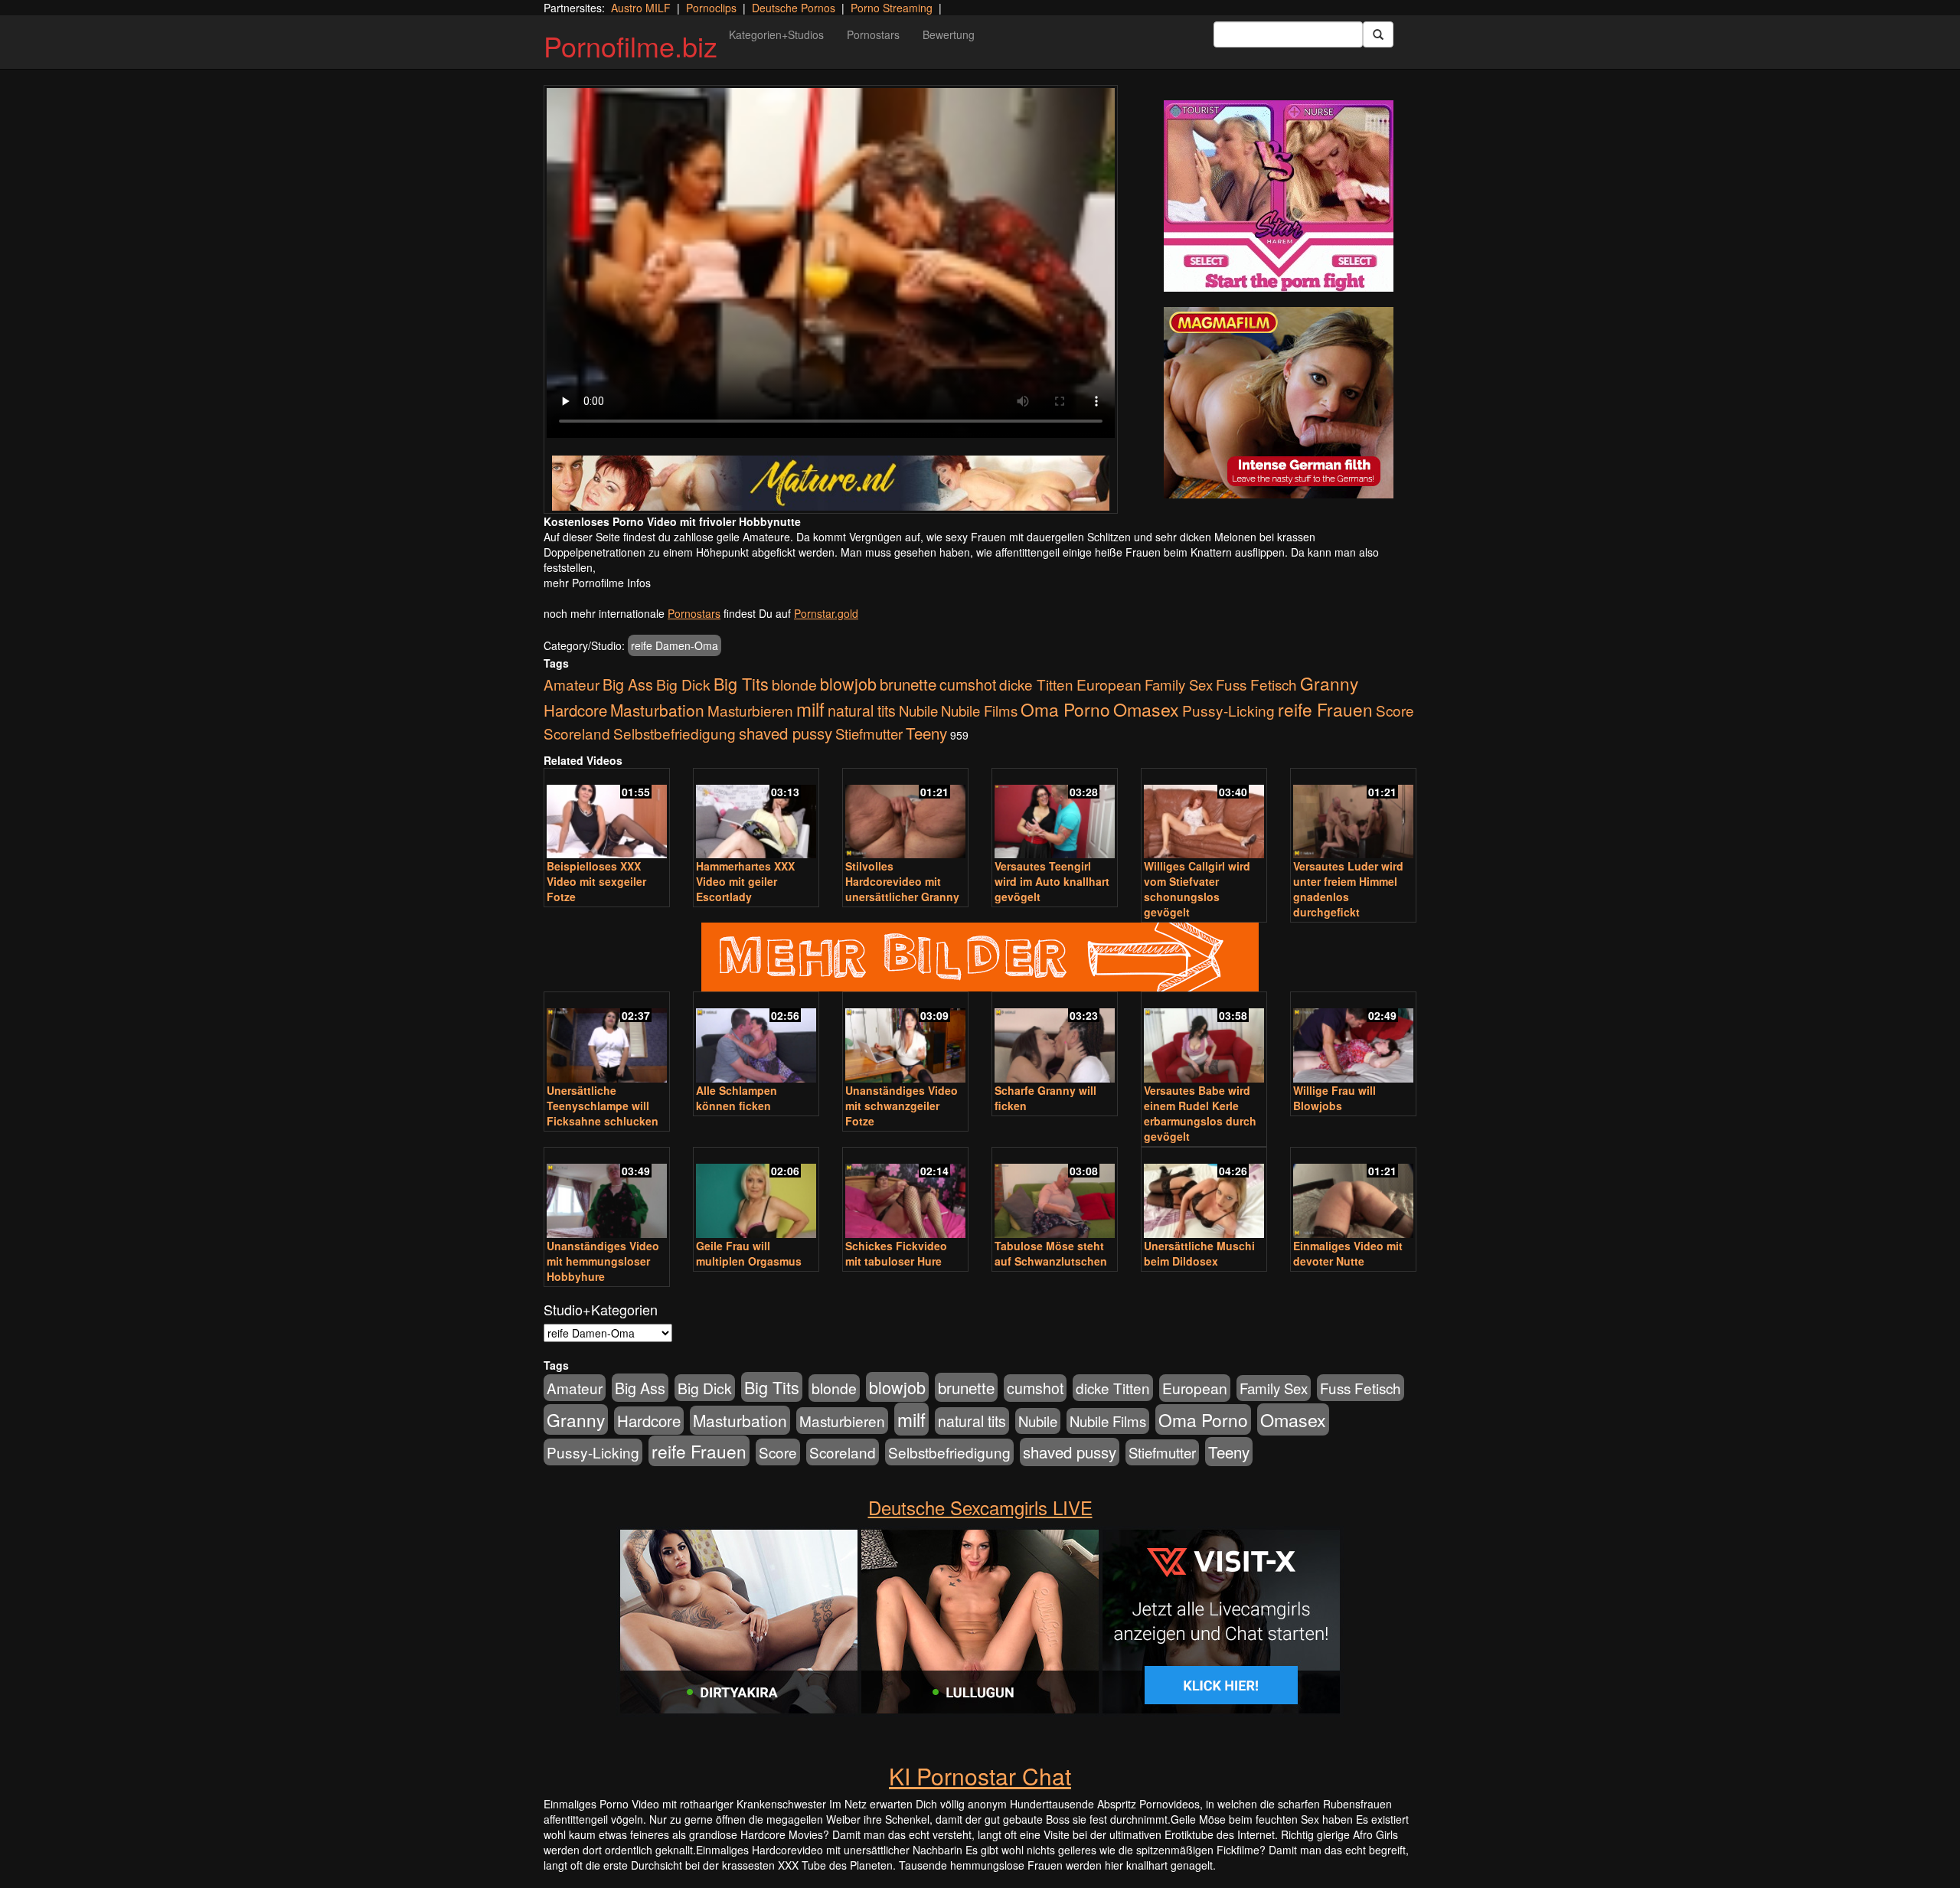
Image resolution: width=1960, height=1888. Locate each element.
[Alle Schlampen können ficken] (756, 1039)
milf (810, 709)
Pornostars (873, 34)
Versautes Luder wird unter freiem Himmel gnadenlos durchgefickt (1348, 889)
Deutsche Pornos (794, 8)
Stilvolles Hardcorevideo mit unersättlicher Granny (902, 881)
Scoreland (577, 733)
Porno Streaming (892, 8)
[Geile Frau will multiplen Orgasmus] (756, 1194)
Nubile (918, 710)
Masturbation (657, 710)
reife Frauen (1325, 709)
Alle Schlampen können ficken (737, 1098)
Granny (1329, 683)
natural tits (862, 710)
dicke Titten (1036, 684)
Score (1395, 710)
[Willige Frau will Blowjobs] (1353, 1039)
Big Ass (628, 684)
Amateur (572, 684)
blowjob (848, 683)
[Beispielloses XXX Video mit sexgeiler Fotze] (607, 815)
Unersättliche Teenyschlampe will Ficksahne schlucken (603, 1106)
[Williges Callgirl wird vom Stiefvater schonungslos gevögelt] (1204, 815)
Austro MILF (641, 8)
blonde (794, 684)
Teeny (926, 733)
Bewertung (949, 34)
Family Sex (1179, 684)
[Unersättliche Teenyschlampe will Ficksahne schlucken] (607, 1039)
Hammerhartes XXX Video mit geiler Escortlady (745, 881)
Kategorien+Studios (776, 34)
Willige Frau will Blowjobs (1334, 1098)
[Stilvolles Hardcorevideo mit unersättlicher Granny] (905, 815)
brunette (908, 684)
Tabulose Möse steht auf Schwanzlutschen (1051, 1253)
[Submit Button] (1378, 34)
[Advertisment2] (1279, 403)
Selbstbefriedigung (675, 733)
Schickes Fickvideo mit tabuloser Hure (896, 1253)
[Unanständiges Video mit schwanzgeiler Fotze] (905, 1039)
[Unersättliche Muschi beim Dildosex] (1204, 1194)
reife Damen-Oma (675, 645)
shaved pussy (786, 733)
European (1109, 684)
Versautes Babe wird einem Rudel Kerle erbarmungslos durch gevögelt (1200, 1113)
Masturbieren (750, 710)
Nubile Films (979, 710)
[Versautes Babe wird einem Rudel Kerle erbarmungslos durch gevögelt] (1204, 1039)
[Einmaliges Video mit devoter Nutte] (1353, 1194)
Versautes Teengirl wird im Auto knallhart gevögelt (1052, 881)
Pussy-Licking (1228, 710)
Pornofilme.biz (630, 46)
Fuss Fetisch (1256, 684)
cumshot (968, 684)
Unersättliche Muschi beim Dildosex (1199, 1253)
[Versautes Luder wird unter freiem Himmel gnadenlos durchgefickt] (1353, 815)
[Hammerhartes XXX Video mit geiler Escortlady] (756, 815)
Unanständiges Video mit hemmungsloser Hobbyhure (603, 1261)
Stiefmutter (869, 733)
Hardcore (575, 710)
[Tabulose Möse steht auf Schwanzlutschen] (1055, 1194)
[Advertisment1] (1279, 196)
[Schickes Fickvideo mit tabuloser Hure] (905, 1194)
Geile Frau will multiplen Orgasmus (749, 1253)
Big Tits (741, 683)
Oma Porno (1065, 709)
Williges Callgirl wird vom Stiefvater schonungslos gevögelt (1197, 889)
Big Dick (683, 684)
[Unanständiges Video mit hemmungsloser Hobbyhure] (607, 1194)
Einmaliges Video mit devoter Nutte (1348, 1253)
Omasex (1146, 709)
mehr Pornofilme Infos (597, 583)
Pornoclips (711, 8)
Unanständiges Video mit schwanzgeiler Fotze (902, 1106)
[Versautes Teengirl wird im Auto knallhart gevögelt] (1055, 815)
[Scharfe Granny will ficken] (1055, 1039)
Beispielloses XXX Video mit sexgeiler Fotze (596, 881)
